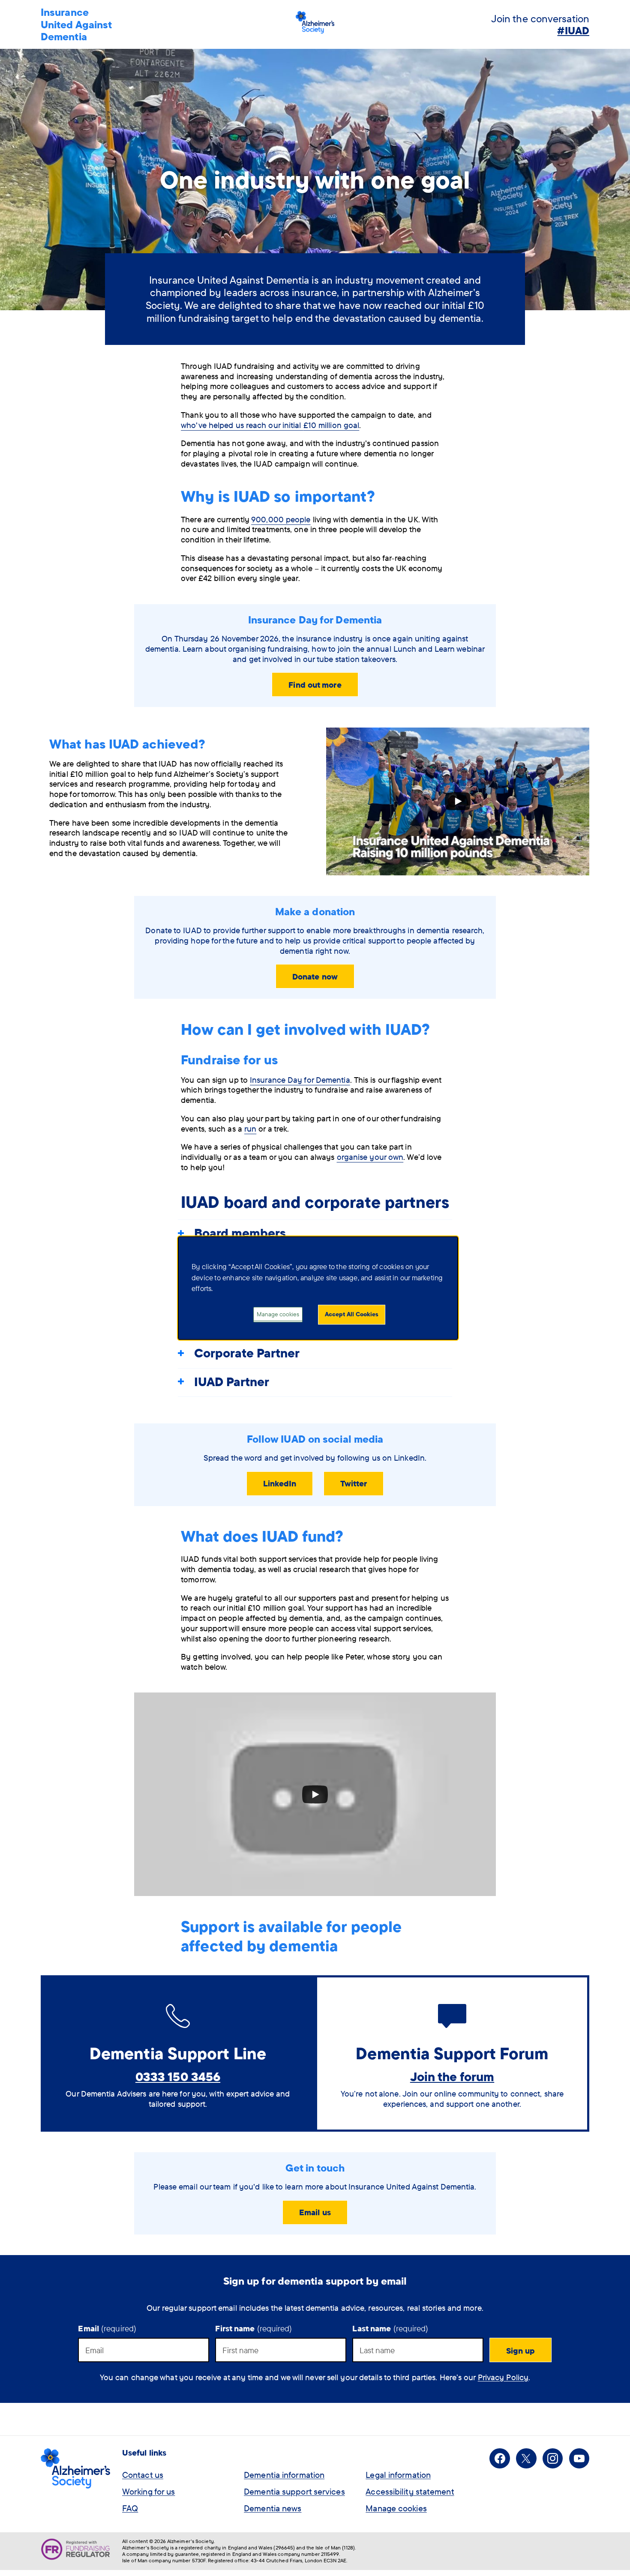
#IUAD (573, 30)
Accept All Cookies (352, 1314)
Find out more (315, 685)
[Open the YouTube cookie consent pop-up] (458, 802)
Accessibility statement (410, 2491)
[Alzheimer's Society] (315, 24)
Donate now (315, 976)
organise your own (370, 1157)
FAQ (130, 2508)
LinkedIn (280, 1483)
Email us (315, 2212)
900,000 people (281, 519)
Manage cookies (396, 2508)
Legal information (398, 2475)
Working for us (148, 2491)
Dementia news (273, 2508)
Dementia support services (294, 2491)
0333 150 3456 (178, 2076)
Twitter (354, 1483)
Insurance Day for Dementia (300, 1080)
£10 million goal (270, 425)
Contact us (143, 2475)
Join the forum (452, 2076)
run (250, 1129)
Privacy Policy (503, 2377)
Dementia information (284, 2475)
